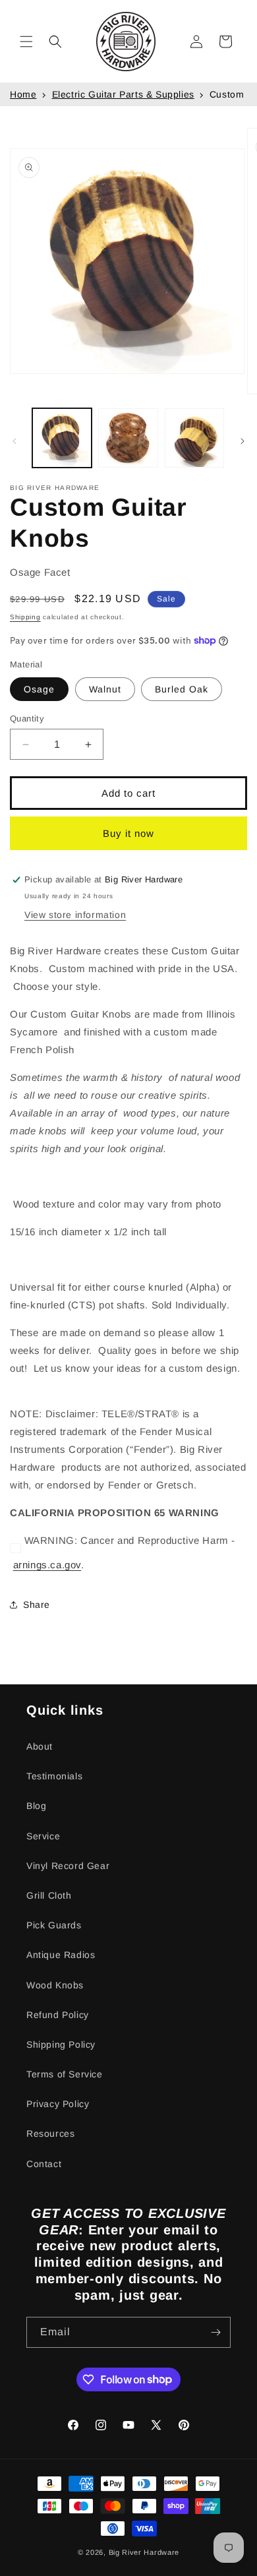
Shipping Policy (61, 2044)
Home (23, 94)
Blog (36, 1806)
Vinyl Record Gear (68, 1866)
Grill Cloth (49, 1895)
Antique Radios (61, 1955)
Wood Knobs (55, 1985)
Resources (50, 2133)
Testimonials (54, 1776)
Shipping (25, 617)
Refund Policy (58, 2015)
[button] (26, 42)
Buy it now (128, 833)
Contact (44, 2164)
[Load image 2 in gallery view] (128, 438)
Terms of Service (65, 2074)
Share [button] (37, 1605)
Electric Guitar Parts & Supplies (123, 94)
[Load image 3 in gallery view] (194, 438)
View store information (75, 915)
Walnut (105, 689)
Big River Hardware (144, 2552)
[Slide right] (243, 441)
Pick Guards (54, 1925)
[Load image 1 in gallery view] (62, 438)
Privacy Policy (58, 2104)
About (40, 1746)
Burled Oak (182, 689)
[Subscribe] (215, 2332)
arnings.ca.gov (47, 1565)
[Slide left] (14, 441)
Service (43, 1836)
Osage (39, 689)
